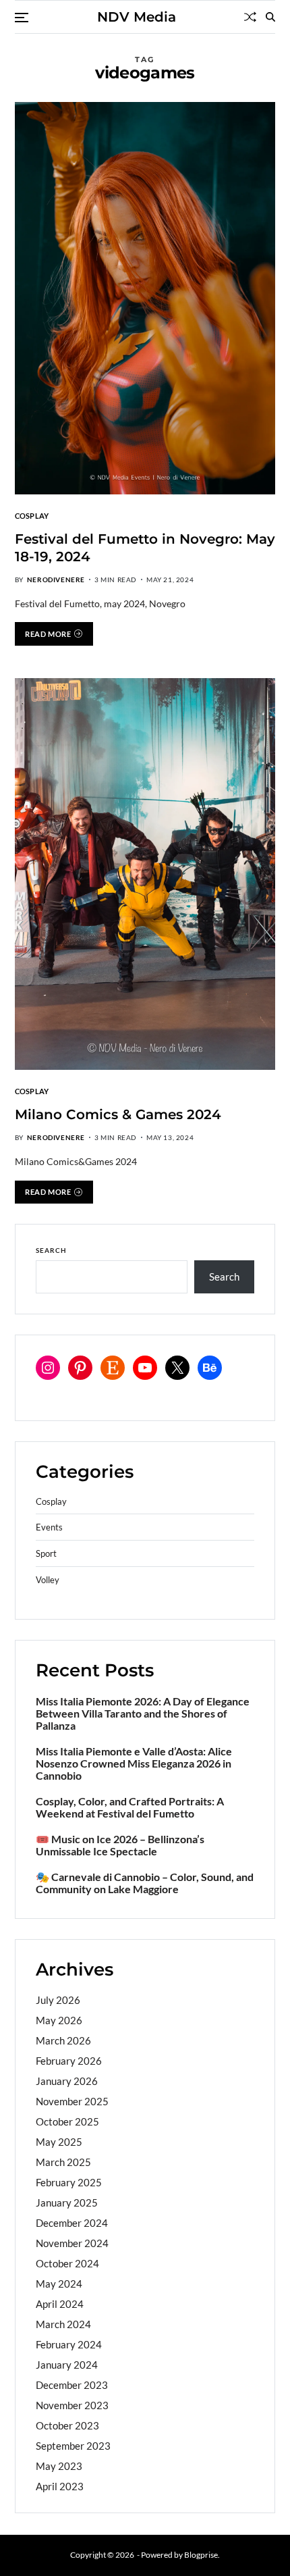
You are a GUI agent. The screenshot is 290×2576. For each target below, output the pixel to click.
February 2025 (69, 2182)
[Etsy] (113, 1368)
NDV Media (137, 17)
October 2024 (67, 2263)
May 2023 (59, 2466)
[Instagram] (48, 1368)
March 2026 (63, 2040)
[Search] (270, 17)
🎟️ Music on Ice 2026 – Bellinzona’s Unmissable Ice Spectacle (120, 1845)
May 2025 (59, 2142)
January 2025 (67, 2203)
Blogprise (201, 2555)
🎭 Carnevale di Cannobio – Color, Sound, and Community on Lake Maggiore (145, 1883)
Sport (46, 1554)
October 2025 (67, 2121)
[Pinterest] (80, 1368)
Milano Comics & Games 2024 (118, 1114)
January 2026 (67, 2081)
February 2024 (69, 2344)
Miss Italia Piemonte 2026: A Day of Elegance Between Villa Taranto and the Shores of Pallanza (143, 1714)
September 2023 (73, 2446)
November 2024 (72, 2243)
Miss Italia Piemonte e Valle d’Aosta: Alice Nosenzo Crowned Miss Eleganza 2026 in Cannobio (134, 1763)
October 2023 (67, 2425)
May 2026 (59, 2020)
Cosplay (32, 515)
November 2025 (72, 2101)
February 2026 (69, 2061)
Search (51, 1250)
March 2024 (63, 2324)
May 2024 (59, 2284)
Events (49, 1527)
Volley (48, 1580)
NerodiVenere (56, 579)
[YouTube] (145, 1368)
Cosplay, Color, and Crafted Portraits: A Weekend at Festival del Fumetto (130, 1807)
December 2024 (72, 2223)
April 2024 (60, 2304)
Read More (48, 634)
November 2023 (72, 2405)
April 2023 (60, 2486)
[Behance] (210, 1368)
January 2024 (67, 2365)
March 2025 (63, 2162)
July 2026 (58, 2000)
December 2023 (72, 2385)
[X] (177, 1368)
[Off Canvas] (22, 18)
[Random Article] (250, 17)
